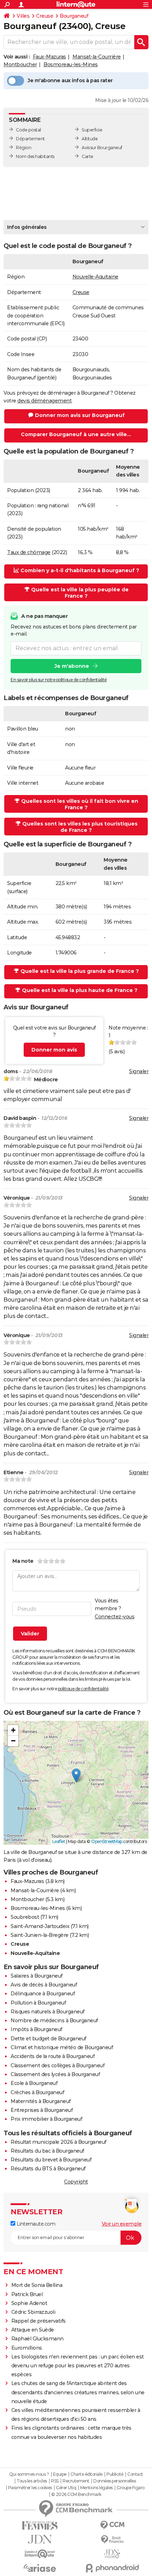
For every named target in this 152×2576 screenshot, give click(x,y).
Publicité (115, 2474)
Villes (23, 16)
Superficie (92, 130)
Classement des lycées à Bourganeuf (55, 2074)
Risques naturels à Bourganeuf (48, 2012)
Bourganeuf (74, 16)
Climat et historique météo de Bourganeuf (62, 2047)
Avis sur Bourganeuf (102, 148)
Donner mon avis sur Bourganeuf (80, 415)
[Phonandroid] (112, 2568)
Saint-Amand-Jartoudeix (40, 1926)
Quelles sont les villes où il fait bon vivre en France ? (80, 804)
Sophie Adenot (29, 2303)
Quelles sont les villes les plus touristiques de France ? (80, 827)
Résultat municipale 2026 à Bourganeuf (59, 2142)
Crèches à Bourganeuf (37, 2092)
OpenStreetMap (107, 1841)
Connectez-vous (115, 1617)
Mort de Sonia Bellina (37, 2285)
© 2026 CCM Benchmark (76, 2495)
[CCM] (112, 2525)
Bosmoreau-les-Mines (71, 64)
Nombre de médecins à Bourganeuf (54, 2020)
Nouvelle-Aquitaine (95, 277)
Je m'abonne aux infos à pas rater (70, 80)
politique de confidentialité (83, 1689)
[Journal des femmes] (40, 2526)
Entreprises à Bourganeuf (42, 2110)
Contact (135, 2474)
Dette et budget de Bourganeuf (48, 2039)
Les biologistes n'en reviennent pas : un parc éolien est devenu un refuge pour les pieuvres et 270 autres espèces (78, 2366)
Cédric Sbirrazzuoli (33, 2312)
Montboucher (20, 64)
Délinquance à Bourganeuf (43, 1994)
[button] (76, 1775)
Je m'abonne (72, 666)
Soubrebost (25, 1917)
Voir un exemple (122, 2224)
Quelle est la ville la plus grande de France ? (80, 971)
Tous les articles (32, 2481)
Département (30, 139)
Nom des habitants (35, 156)
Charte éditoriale (86, 2474)
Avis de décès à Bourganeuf (44, 1985)
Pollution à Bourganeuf (38, 2003)
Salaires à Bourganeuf (37, 1976)
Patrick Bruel (27, 2294)
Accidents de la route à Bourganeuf (52, 2056)
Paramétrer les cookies (30, 2488)
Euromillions (27, 2348)
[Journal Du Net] (40, 2539)
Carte (87, 156)
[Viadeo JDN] (112, 2554)
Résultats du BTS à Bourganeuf (48, 2169)
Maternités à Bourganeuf (41, 2101)
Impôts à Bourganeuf (36, 2029)
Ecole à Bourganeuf (34, 2083)
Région (24, 148)
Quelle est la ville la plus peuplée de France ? (80, 593)
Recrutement (76, 2481)
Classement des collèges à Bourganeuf (57, 2065)
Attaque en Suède (33, 2330)
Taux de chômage (29, 552)
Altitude (90, 139)
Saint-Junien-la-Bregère (40, 1935)
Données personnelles (115, 2481)
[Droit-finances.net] (112, 2540)
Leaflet (59, 1841)
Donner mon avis (54, 1050)
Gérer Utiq (66, 2488)
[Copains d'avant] (40, 2554)
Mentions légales (97, 2488)
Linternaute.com (35, 2224)
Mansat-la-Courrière (97, 57)
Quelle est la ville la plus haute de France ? (80, 990)
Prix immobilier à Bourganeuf (46, 2119)
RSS (55, 2481)
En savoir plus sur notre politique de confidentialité (59, 680)
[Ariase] (40, 2568)
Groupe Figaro (131, 2488)
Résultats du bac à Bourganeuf (47, 2151)
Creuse (45, 16)
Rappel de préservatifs (39, 2321)
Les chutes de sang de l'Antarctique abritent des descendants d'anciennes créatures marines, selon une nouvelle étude (78, 2392)
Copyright (76, 2182)
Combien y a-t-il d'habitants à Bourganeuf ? (80, 570)
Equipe (60, 2474)
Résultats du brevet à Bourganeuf (51, 2160)
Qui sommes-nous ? (29, 2474)
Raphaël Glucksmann (37, 2339)
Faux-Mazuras (49, 57)
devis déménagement (44, 401)
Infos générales (27, 227)
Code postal (28, 130)
